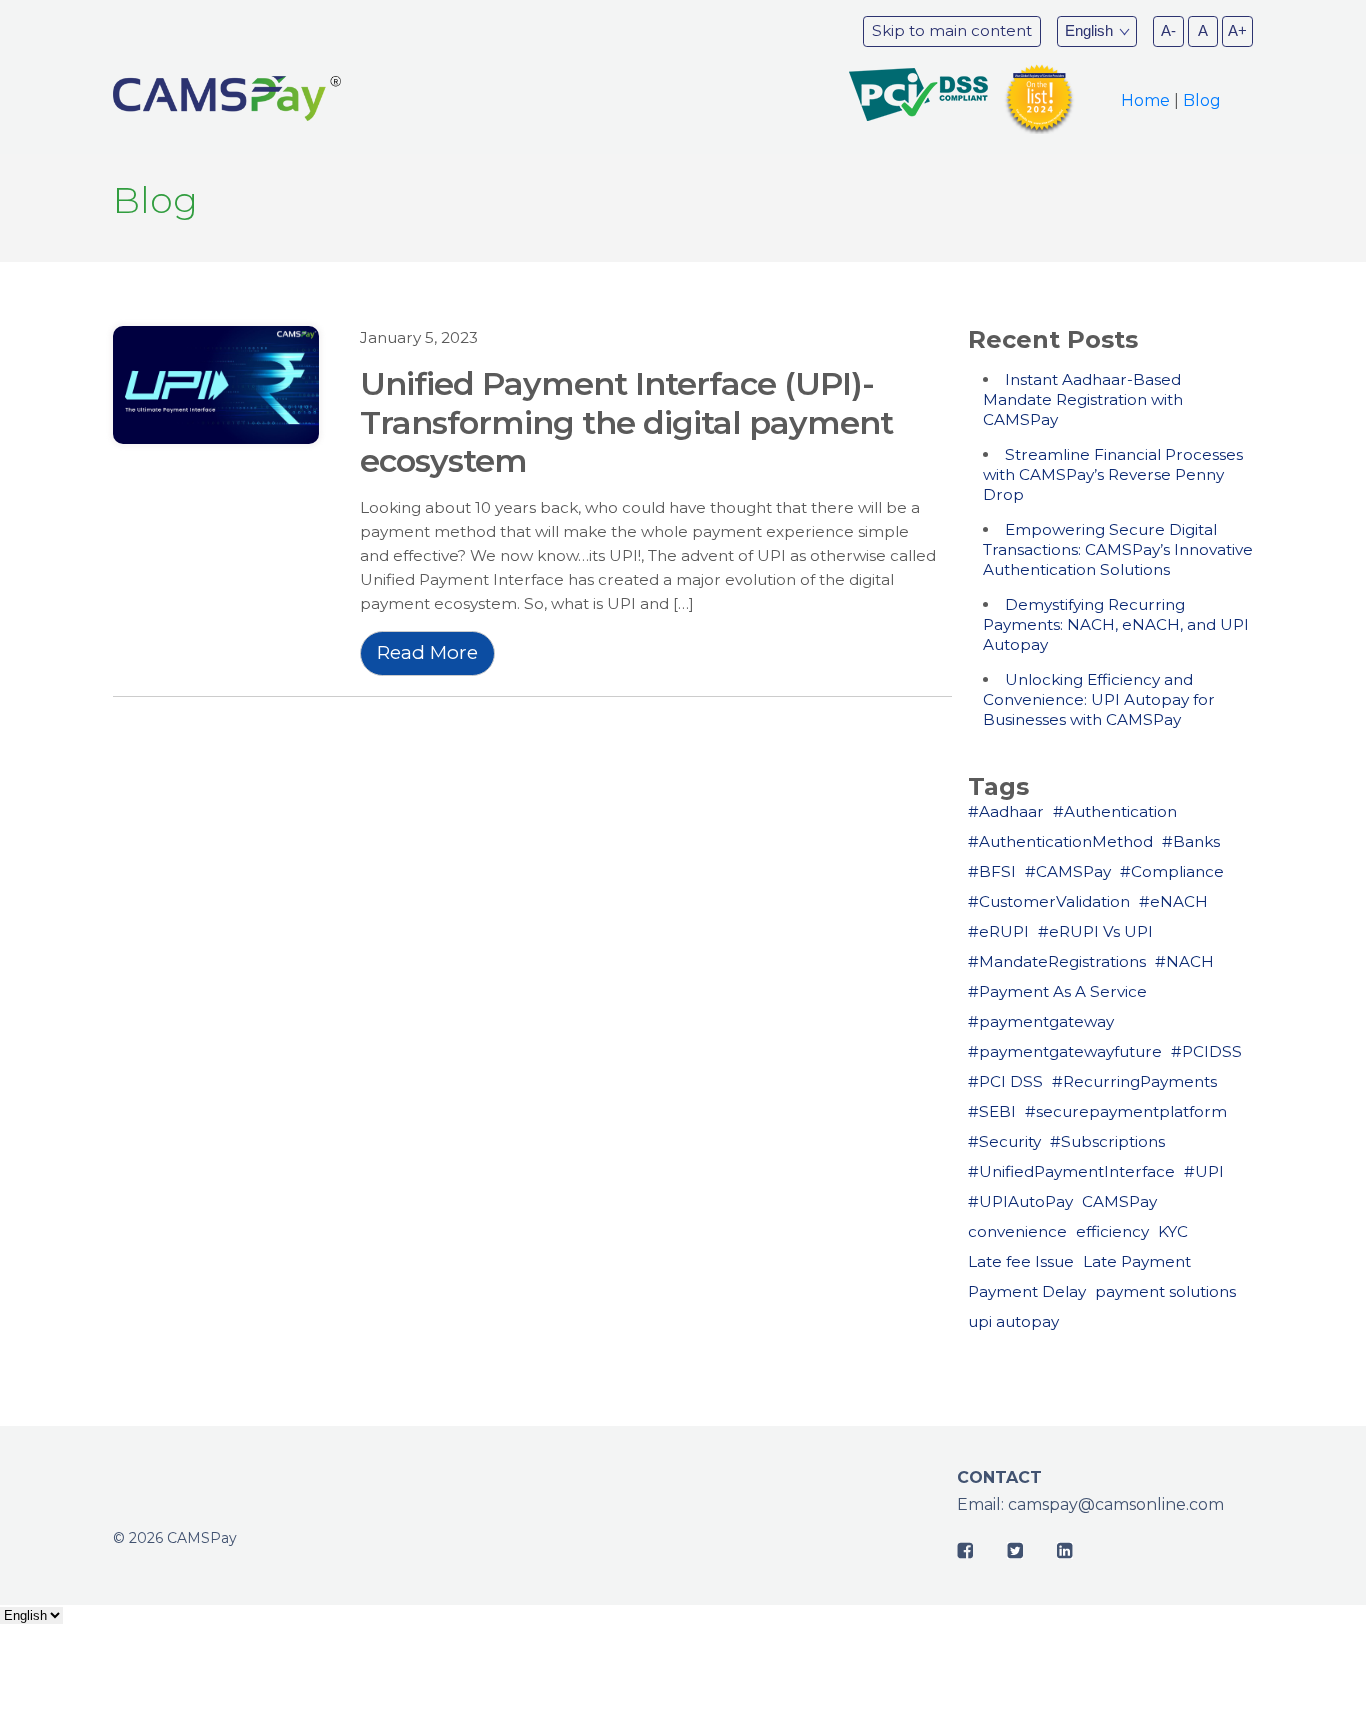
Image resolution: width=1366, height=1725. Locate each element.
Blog (1202, 100)
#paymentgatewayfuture (1065, 1051)
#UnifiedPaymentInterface (1071, 1171)
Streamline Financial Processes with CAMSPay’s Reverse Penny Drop (1113, 474)
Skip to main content (952, 30)
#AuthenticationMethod (1060, 841)
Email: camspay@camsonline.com (1090, 1504)
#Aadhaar (1006, 811)
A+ (1237, 30)
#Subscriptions (1107, 1141)
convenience (1017, 1231)
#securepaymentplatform (1126, 1111)
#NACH (1184, 961)
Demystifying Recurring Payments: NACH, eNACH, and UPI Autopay (1116, 624)
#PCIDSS (1206, 1051)
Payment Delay (1027, 1291)
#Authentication (1115, 811)
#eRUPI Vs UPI (1095, 931)
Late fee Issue (1021, 1261)
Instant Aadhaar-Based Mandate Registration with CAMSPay (1083, 399)
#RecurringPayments (1134, 1081)
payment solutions (1165, 1291)
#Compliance (1172, 871)
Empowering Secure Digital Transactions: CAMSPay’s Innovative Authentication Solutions (1118, 549)
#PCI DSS (1005, 1081)
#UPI (1204, 1171)
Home (1145, 100)
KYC (1173, 1231)
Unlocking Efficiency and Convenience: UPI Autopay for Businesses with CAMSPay (1099, 699)
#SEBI (992, 1111)
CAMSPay (1119, 1201)
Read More (427, 652)
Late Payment (1137, 1261)
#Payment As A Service (1057, 991)
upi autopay (1013, 1321)
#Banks (1191, 841)
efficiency (1112, 1231)
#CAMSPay (1068, 871)
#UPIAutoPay (1020, 1201)
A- (1168, 30)
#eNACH (1173, 901)
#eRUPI (998, 931)
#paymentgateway (1041, 1021)
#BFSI (992, 871)
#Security (1004, 1141)
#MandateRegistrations (1057, 961)
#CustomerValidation (1049, 901)
